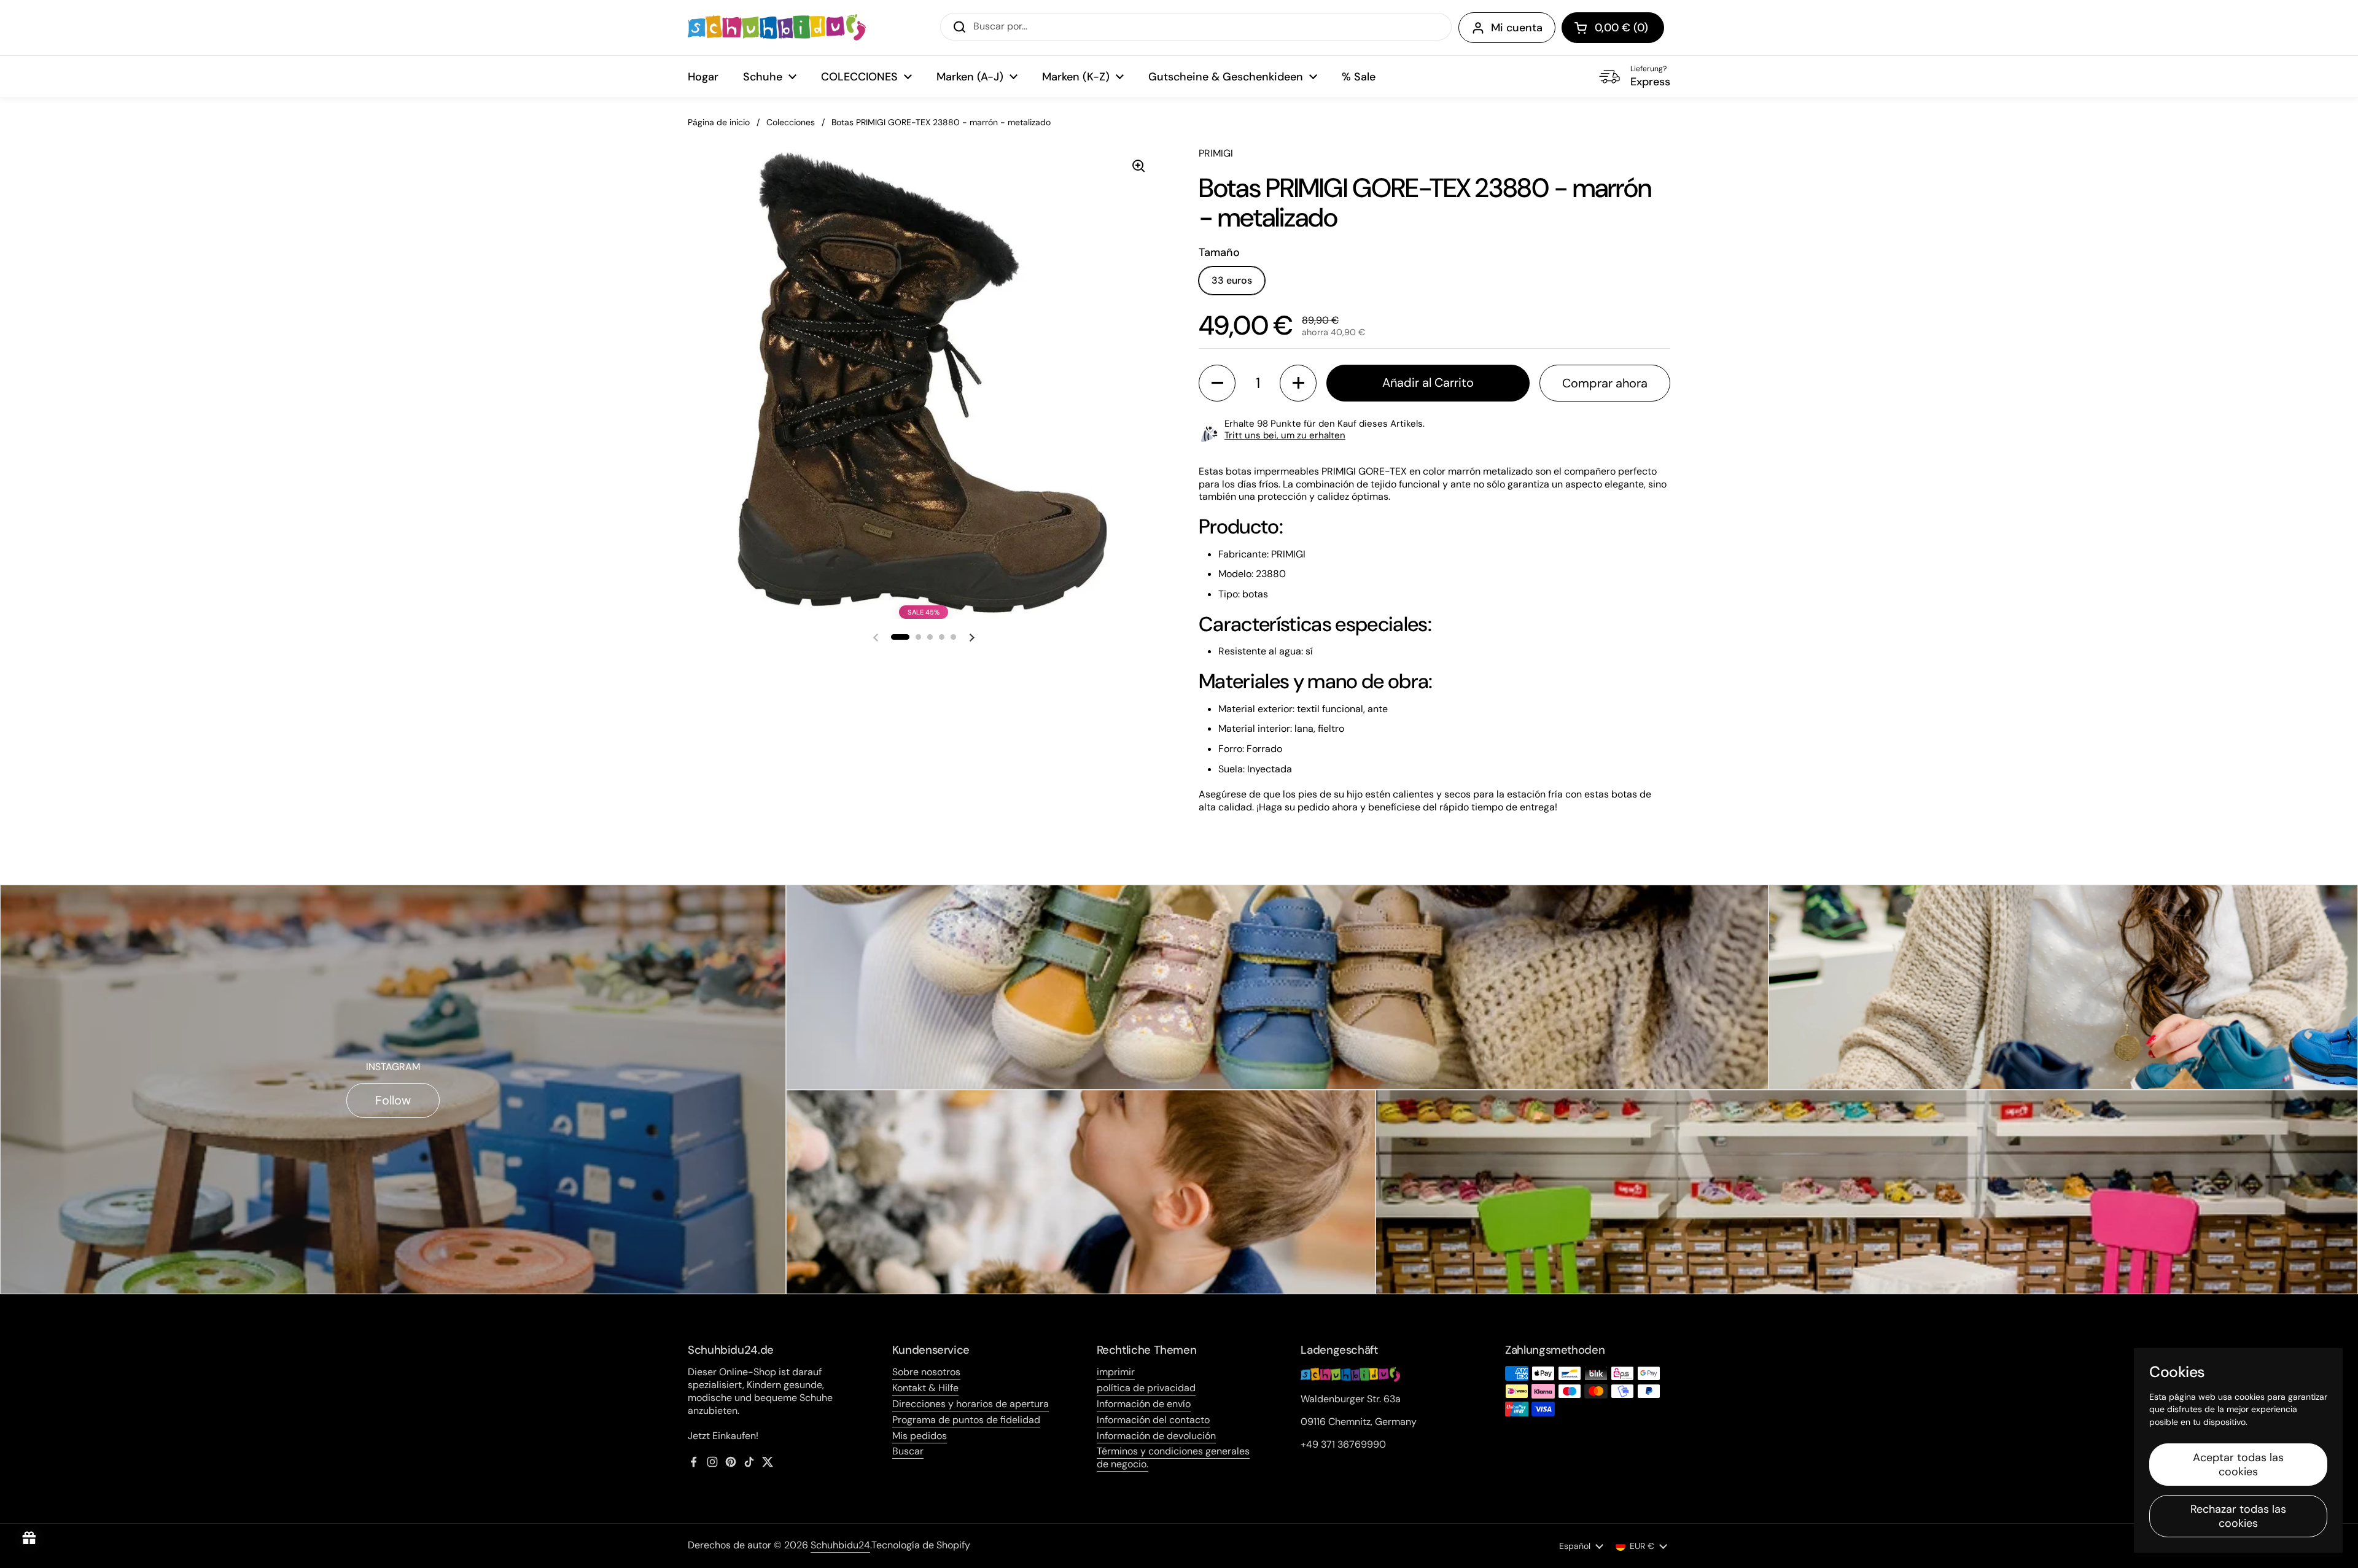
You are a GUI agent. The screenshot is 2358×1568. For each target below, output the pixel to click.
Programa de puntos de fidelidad (966, 1420)
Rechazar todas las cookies (2238, 1516)
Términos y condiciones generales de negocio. (1173, 1457)
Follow (393, 1100)
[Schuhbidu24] (777, 28)
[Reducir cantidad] (1217, 383)
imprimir (1116, 1372)
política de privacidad (1146, 1388)
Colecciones (791, 122)
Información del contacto (1153, 1420)
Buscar (908, 1451)
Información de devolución (1156, 1436)
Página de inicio (719, 122)
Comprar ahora (1605, 383)
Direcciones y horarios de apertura (971, 1404)
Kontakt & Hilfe (925, 1388)
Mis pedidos (920, 1436)
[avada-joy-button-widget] (29, 1539)
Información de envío (1144, 1404)
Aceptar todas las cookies (2238, 1465)
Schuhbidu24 (840, 1545)
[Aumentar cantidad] (1298, 383)
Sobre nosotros (926, 1372)
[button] (1613, 28)
